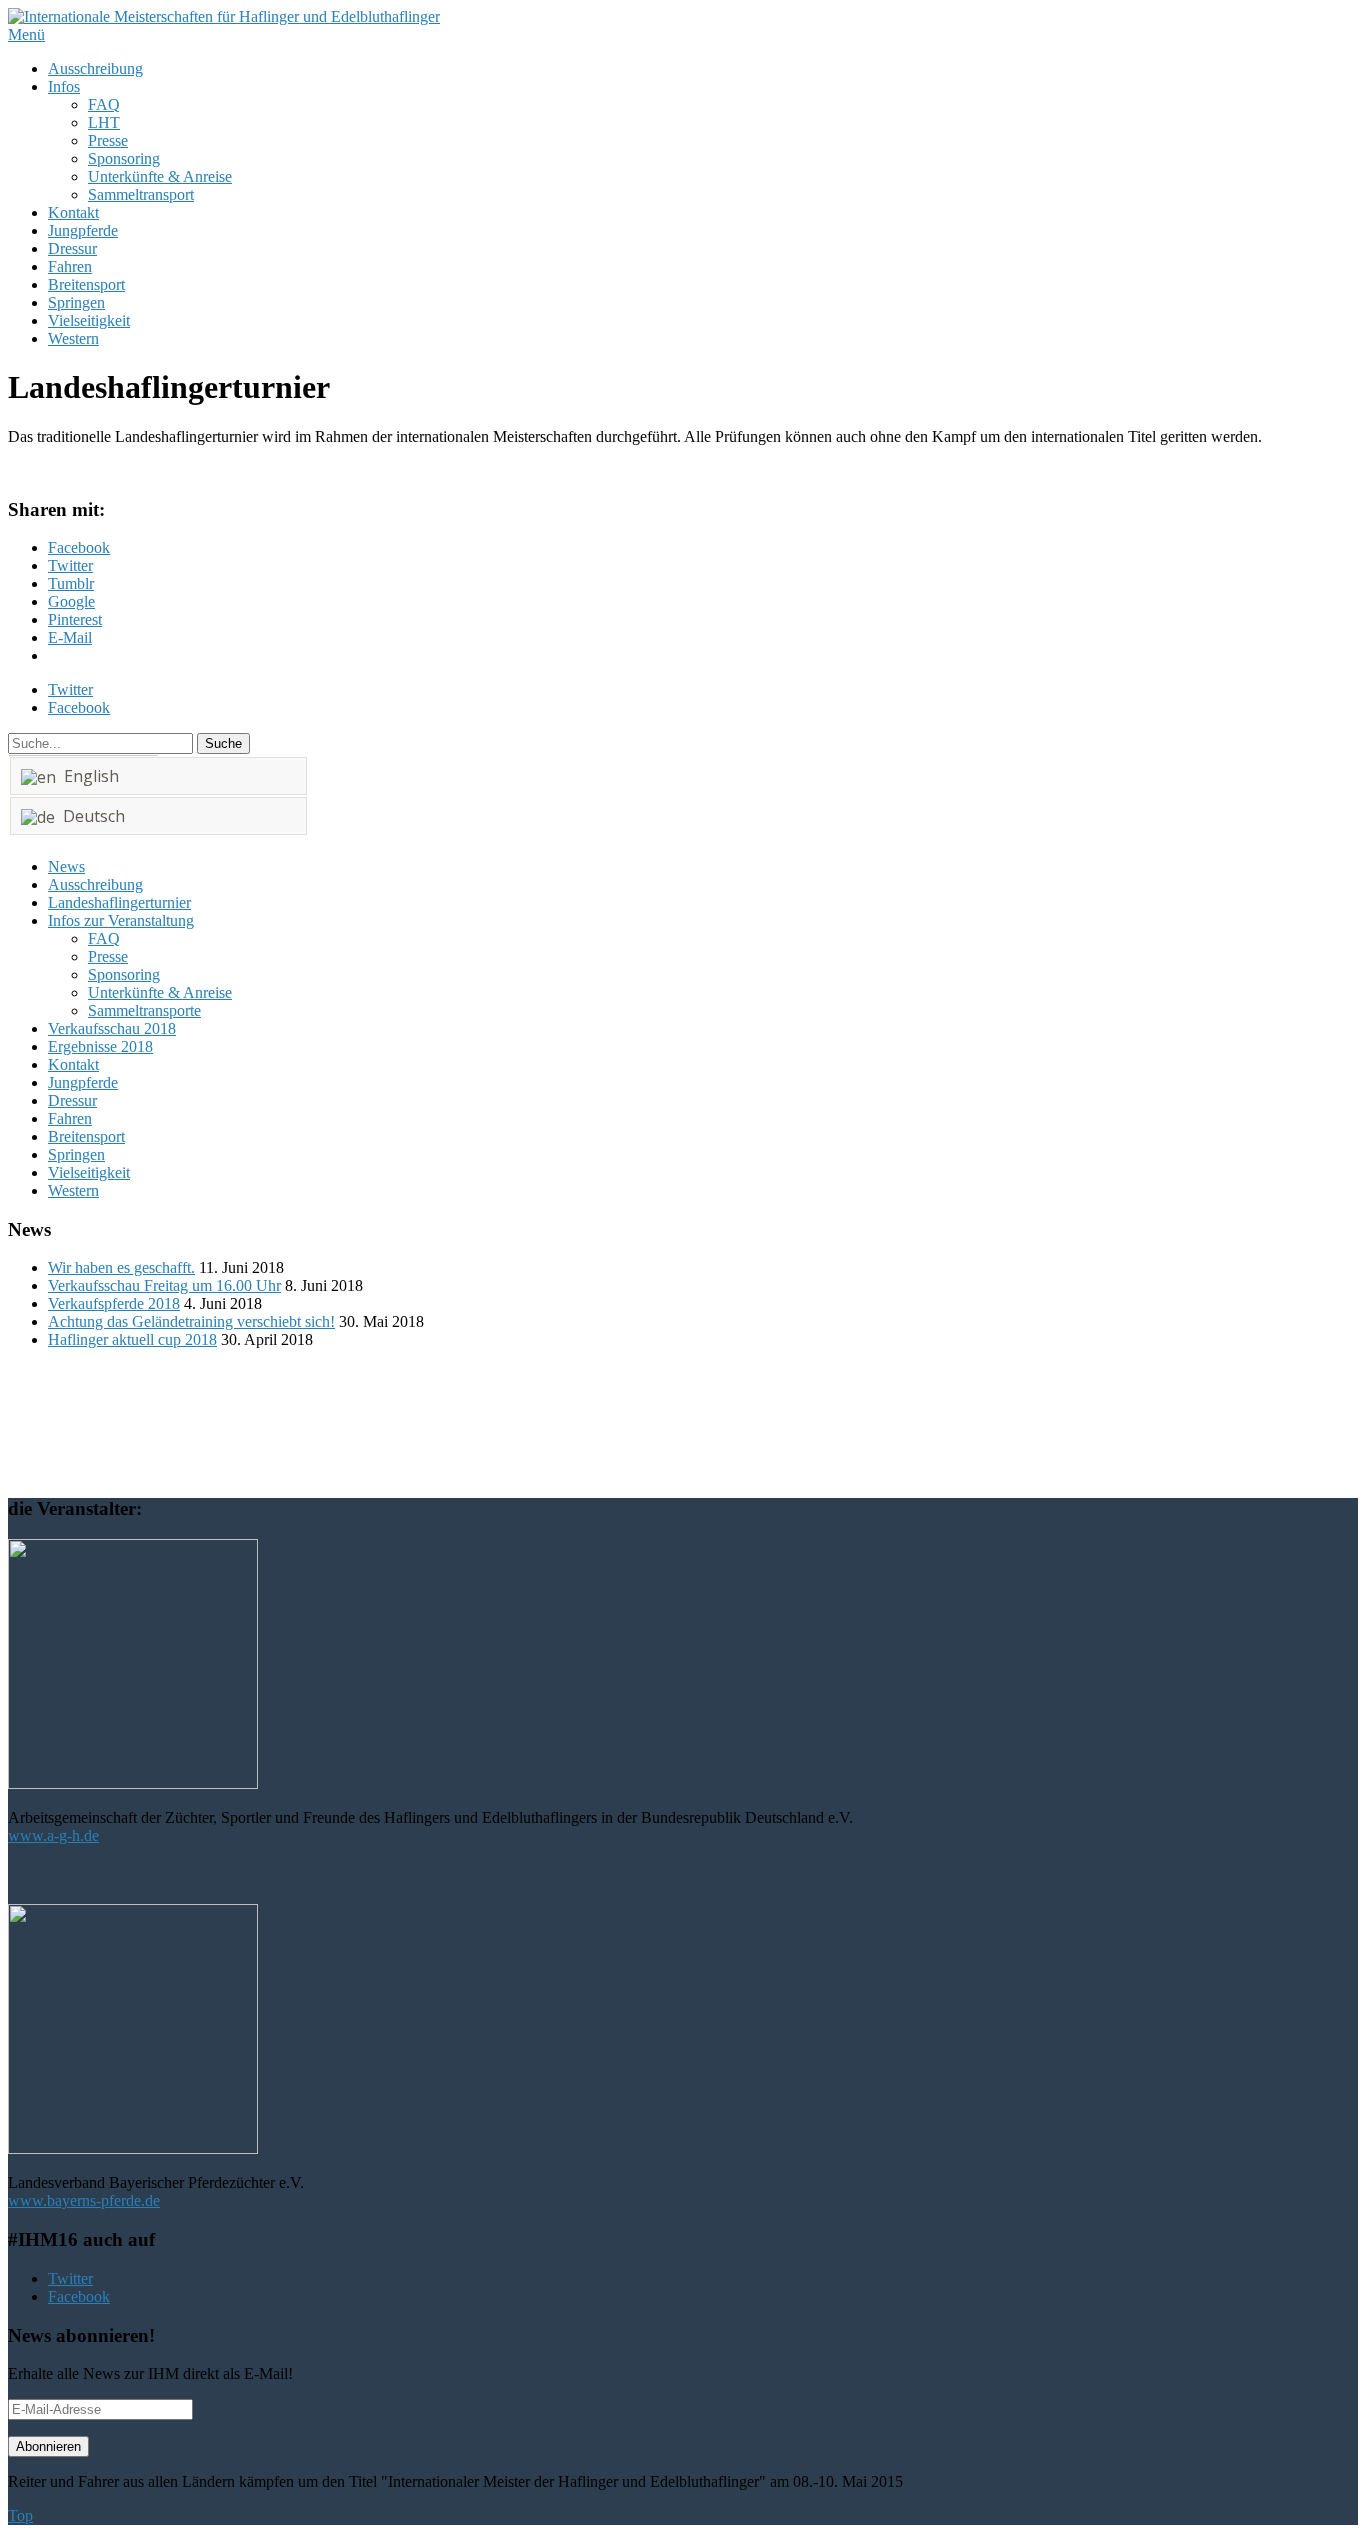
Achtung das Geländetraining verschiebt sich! (191, 1321)
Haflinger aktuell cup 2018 (132, 1339)
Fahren (70, 266)
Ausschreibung (95, 68)
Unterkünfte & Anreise (160, 176)
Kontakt (73, 212)
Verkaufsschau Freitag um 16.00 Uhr (164, 1285)
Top (20, 2515)
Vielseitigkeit (89, 320)
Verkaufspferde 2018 (114, 1303)
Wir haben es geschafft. (121, 1267)
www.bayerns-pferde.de (84, 2200)
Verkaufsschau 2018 (112, 1028)
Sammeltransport (141, 194)
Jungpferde (83, 230)
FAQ (104, 104)
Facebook (79, 707)
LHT (104, 122)
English (87, 776)
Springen (76, 302)
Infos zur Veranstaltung (121, 920)
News (66, 866)
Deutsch (90, 816)
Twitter (70, 689)
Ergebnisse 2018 (100, 1046)
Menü (26, 34)
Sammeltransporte (144, 1010)
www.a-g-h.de (53, 1835)
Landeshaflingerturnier (119, 902)
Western (73, 338)
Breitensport (86, 284)
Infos (64, 86)
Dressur (72, 248)
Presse (108, 140)
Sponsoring (124, 158)
